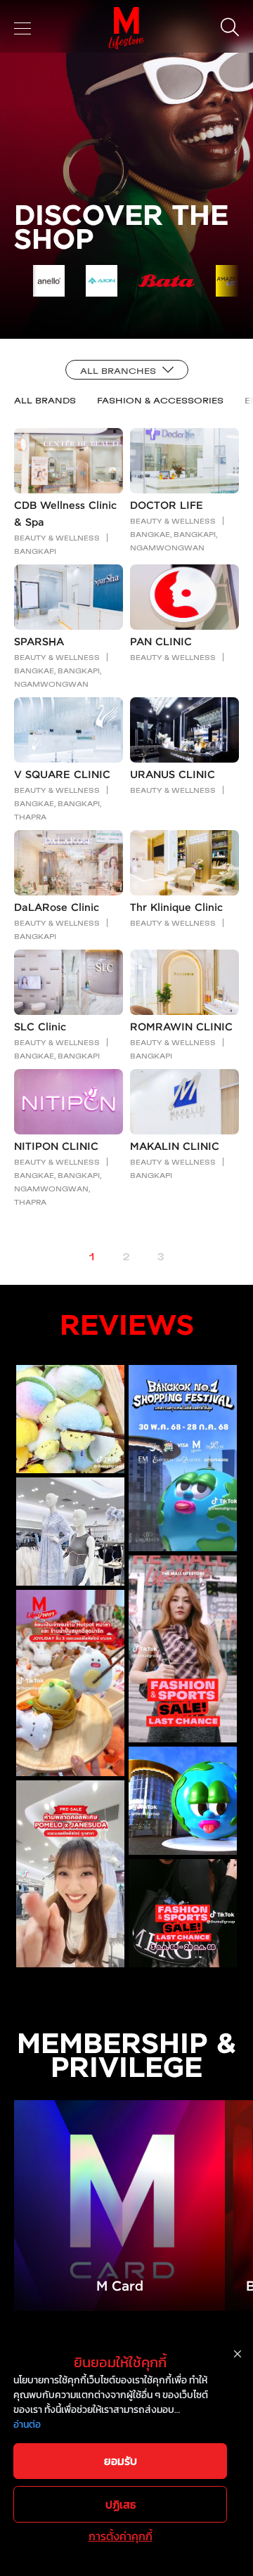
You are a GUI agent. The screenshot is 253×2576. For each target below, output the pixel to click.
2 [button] (126, 1257)
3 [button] (161, 1257)
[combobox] (127, 370)
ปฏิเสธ (121, 2504)
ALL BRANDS (45, 400)
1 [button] (92, 1257)
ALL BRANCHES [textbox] (118, 370)
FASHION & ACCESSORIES (160, 400)
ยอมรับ (121, 2461)
